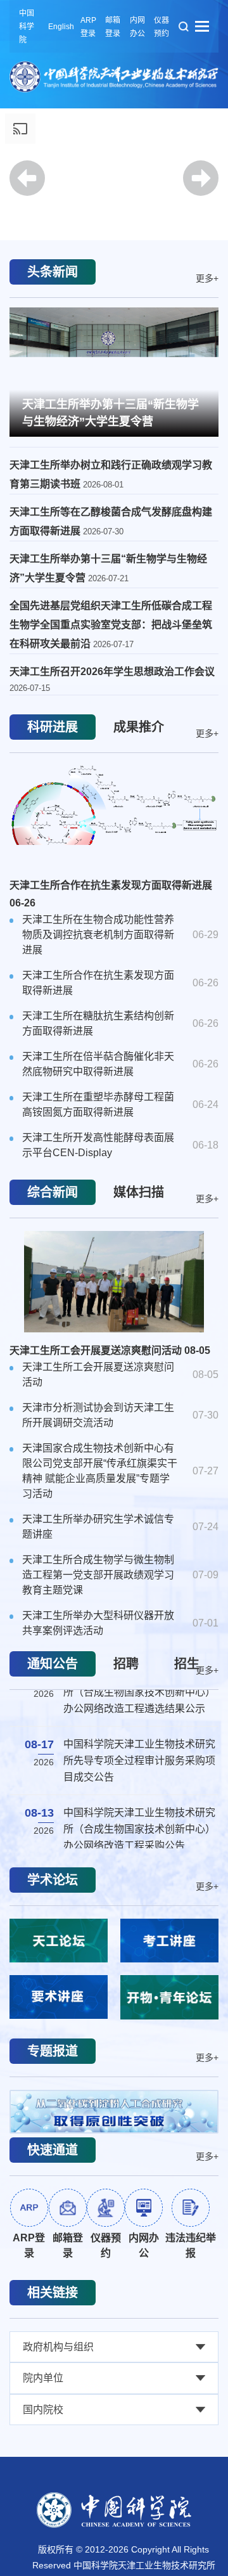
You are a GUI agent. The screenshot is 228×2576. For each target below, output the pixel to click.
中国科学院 (27, 27)
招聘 (126, 1668)
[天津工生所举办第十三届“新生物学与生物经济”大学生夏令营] (114, 370)
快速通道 (53, 2156)
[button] (114, 205)
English (61, 27)
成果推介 (139, 731)
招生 (187, 1668)
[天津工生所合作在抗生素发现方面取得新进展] (114, 820)
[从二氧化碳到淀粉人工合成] (114, 2116)
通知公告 (53, 1668)
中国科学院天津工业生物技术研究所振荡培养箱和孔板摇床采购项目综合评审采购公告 (139, 1729)
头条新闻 (53, 272)
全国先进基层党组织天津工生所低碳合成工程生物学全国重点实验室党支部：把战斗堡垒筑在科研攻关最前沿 (111, 628)
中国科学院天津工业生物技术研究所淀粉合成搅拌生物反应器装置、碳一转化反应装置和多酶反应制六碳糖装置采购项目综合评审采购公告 (139, 1814)
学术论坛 (53, 1884)
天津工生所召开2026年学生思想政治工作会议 (112, 675)
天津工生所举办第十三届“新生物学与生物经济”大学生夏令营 (111, 413)
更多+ (207, 278)
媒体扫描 (139, 1196)
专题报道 (53, 2055)
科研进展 (53, 731)
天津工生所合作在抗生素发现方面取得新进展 (111, 898)
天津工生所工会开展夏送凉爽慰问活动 (110, 1354)
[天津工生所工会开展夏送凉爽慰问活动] (114, 1285)
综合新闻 (53, 1196)
